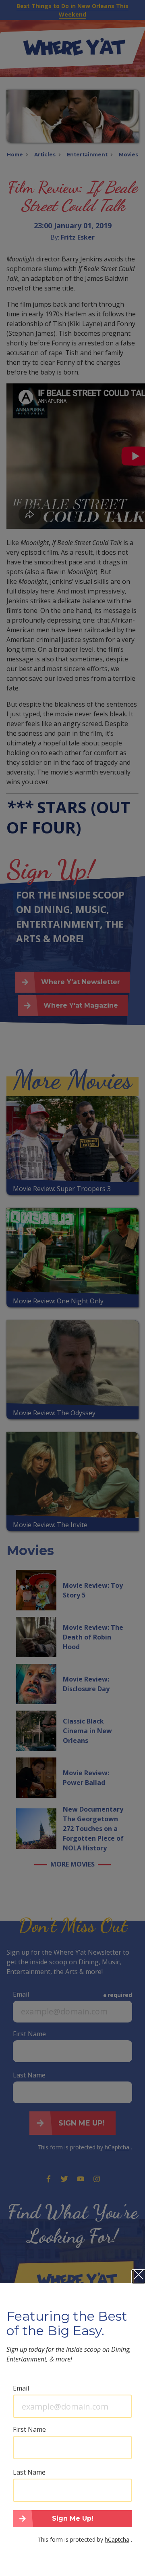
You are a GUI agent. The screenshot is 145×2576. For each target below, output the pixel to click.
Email (21, 2388)
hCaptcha (117, 2539)
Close (139, 2277)
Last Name (29, 2472)
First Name (29, 2429)
